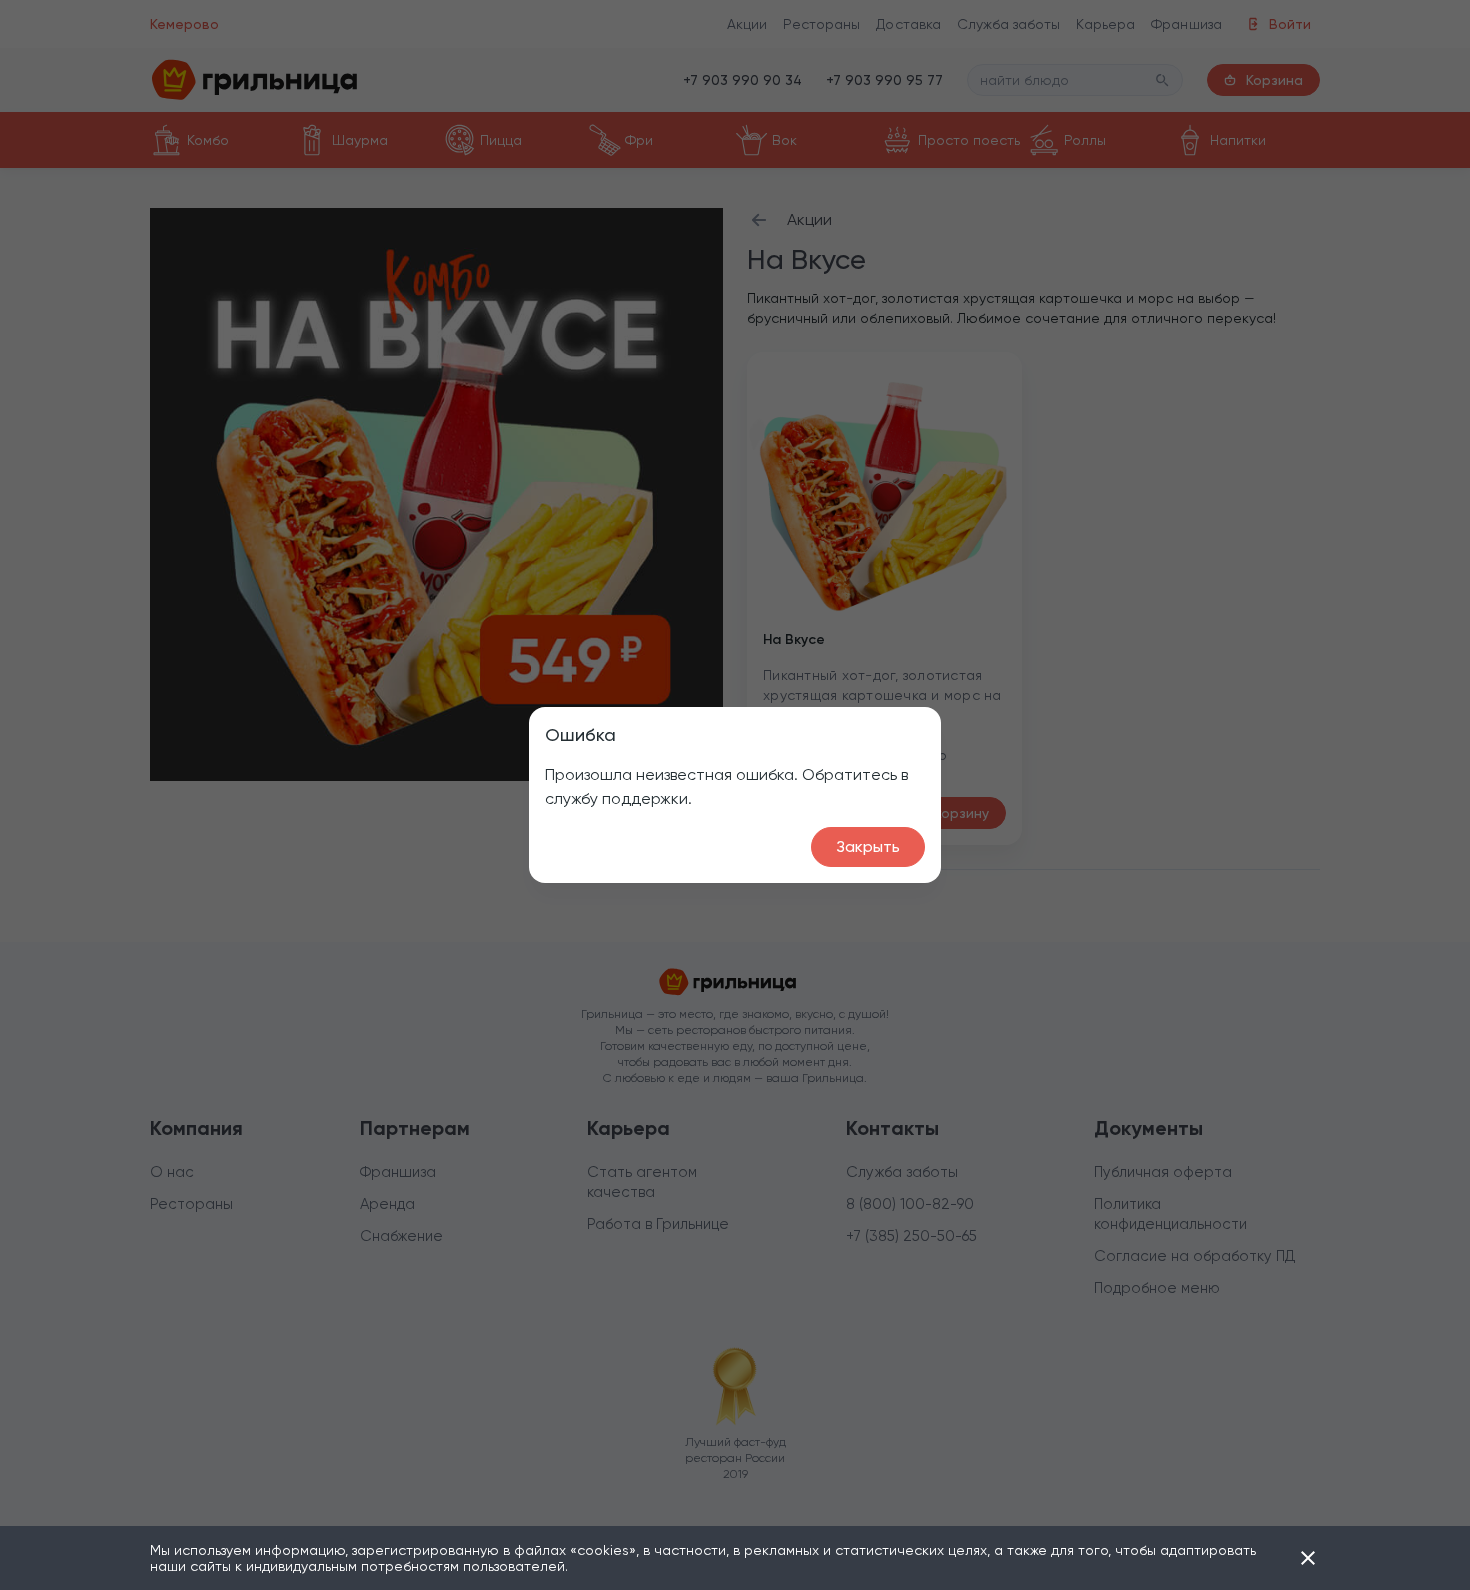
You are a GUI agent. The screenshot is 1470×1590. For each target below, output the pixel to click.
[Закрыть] (1308, 1558)
